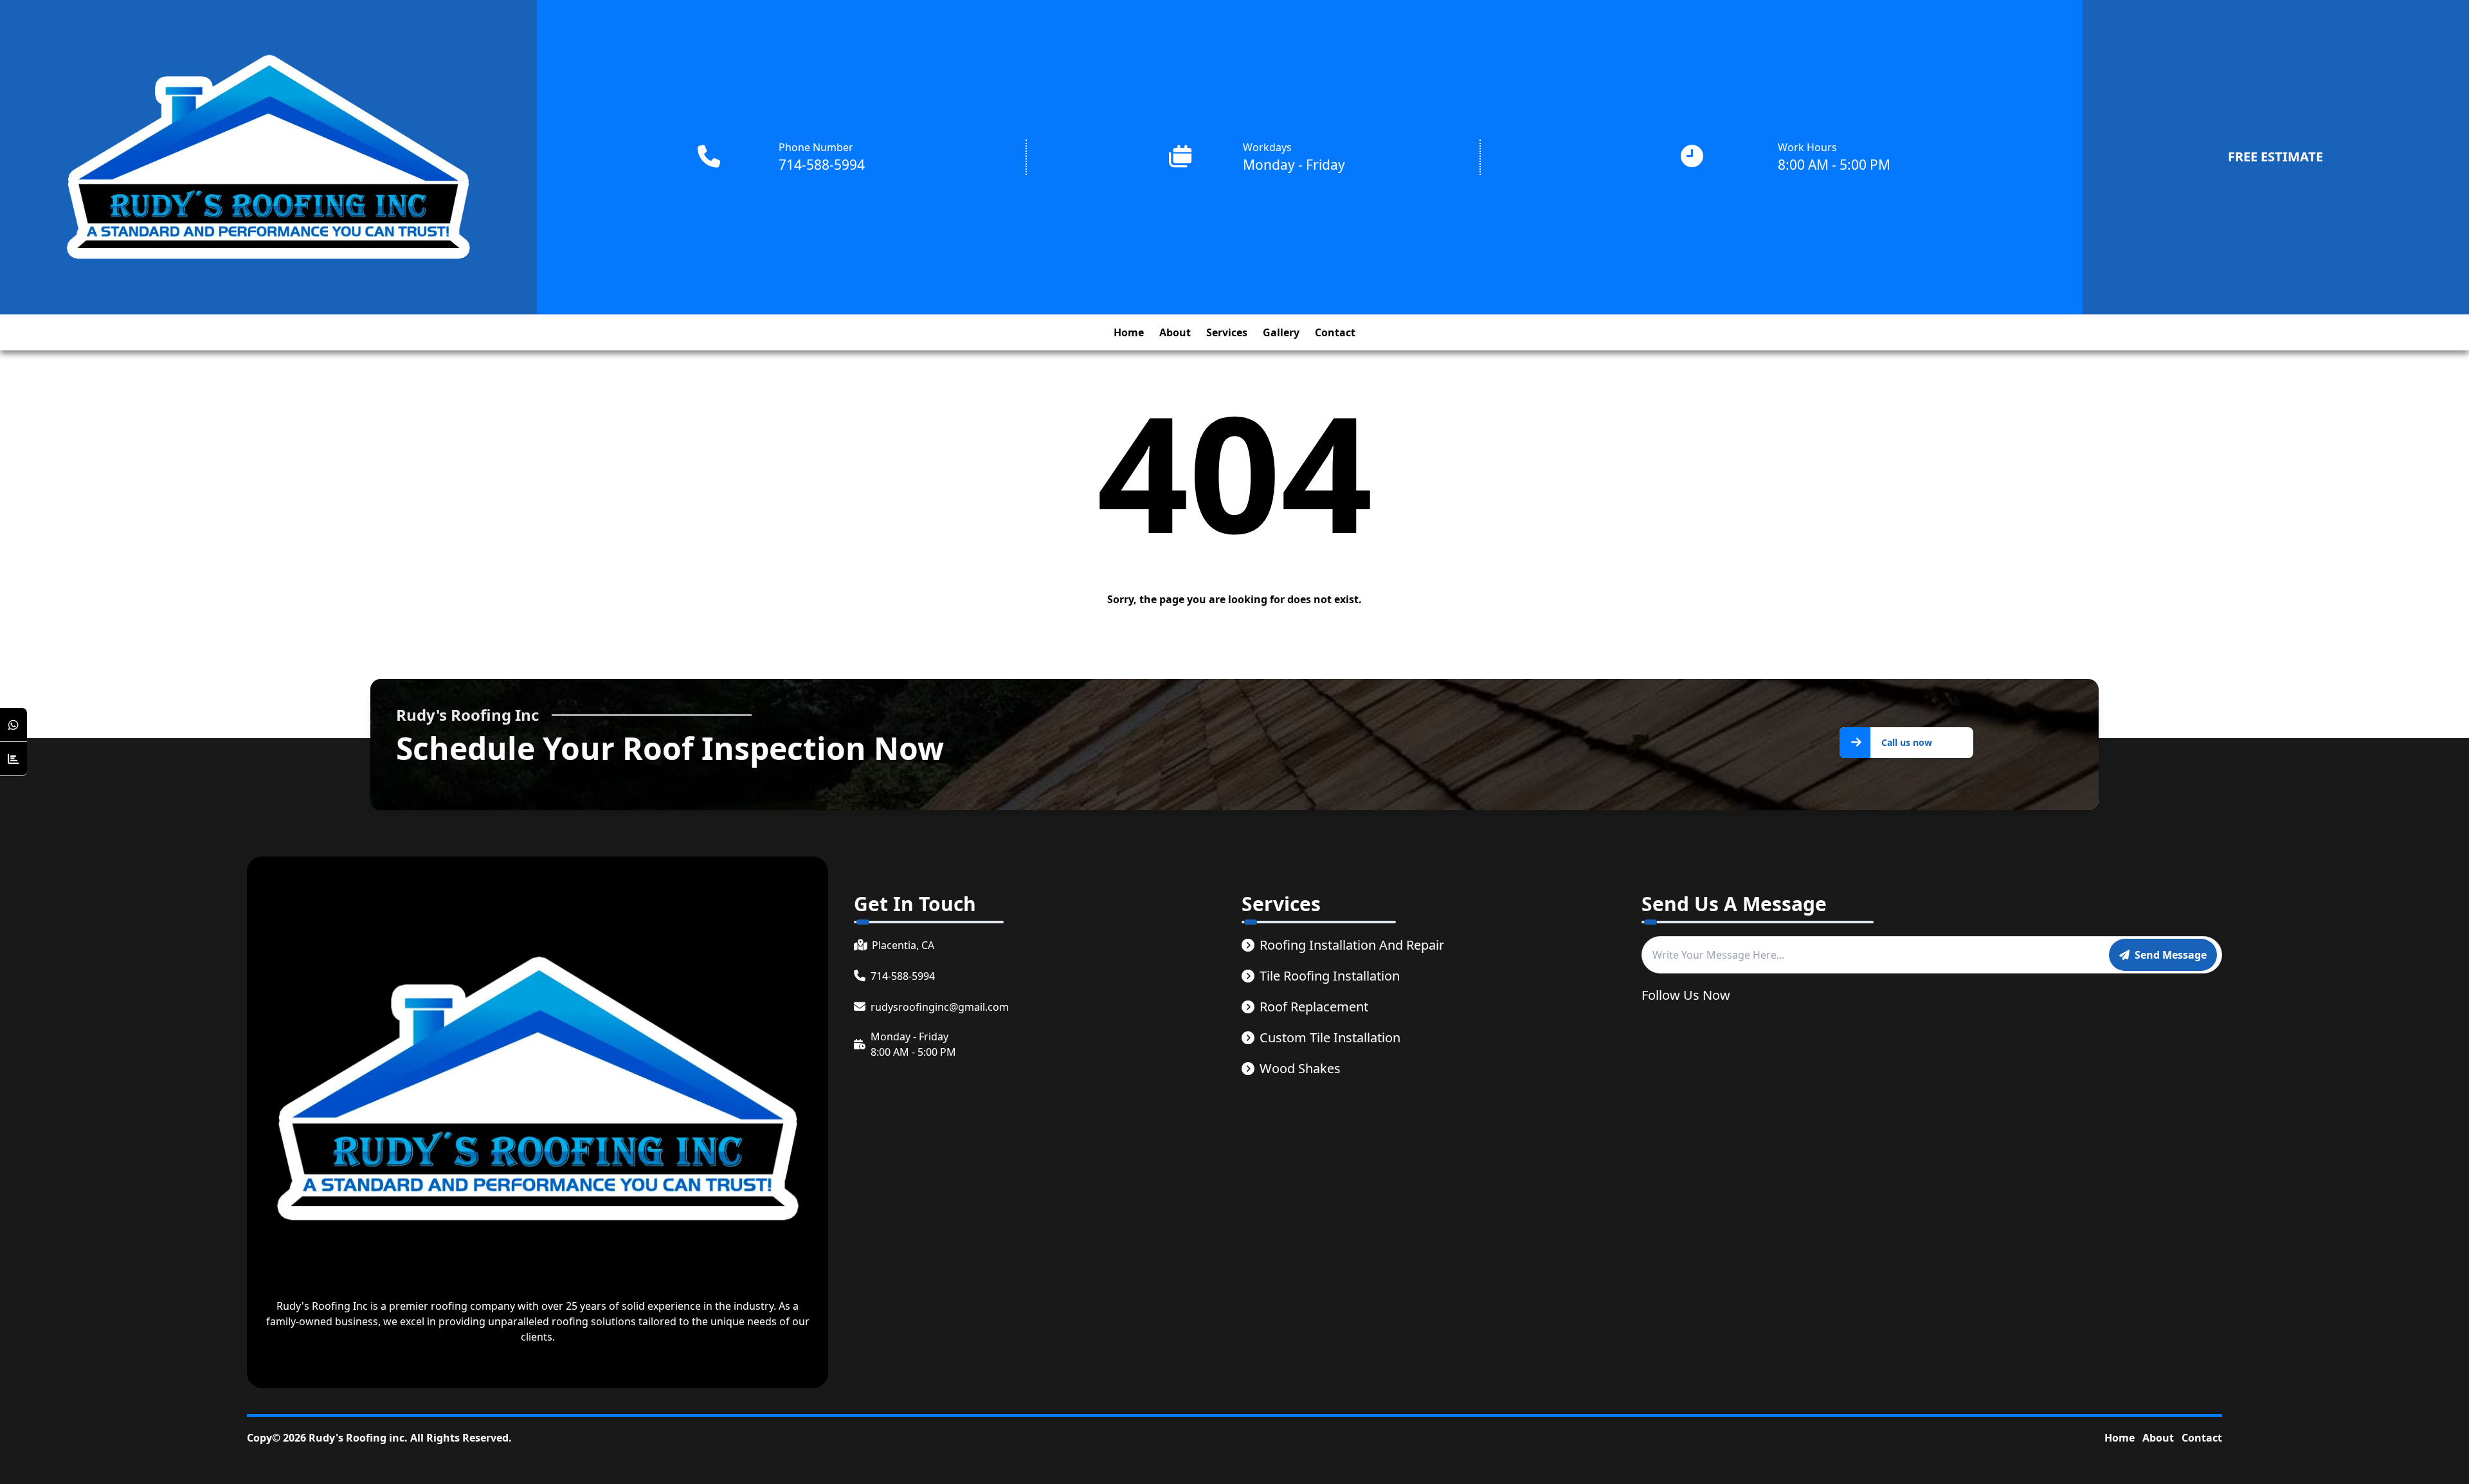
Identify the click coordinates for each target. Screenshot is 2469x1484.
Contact (2202, 1438)
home (1129, 332)
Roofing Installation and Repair (1352, 945)
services (1227, 332)
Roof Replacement (1314, 1007)
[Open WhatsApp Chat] (14, 725)
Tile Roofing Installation (1330, 976)
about (1175, 332)
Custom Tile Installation (1330, 1037)
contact (1335, 332)
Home (2120, 1438)
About (2158, 1438)
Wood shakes (1300, 1068)
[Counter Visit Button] (14, 759)
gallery (1281, 332)
